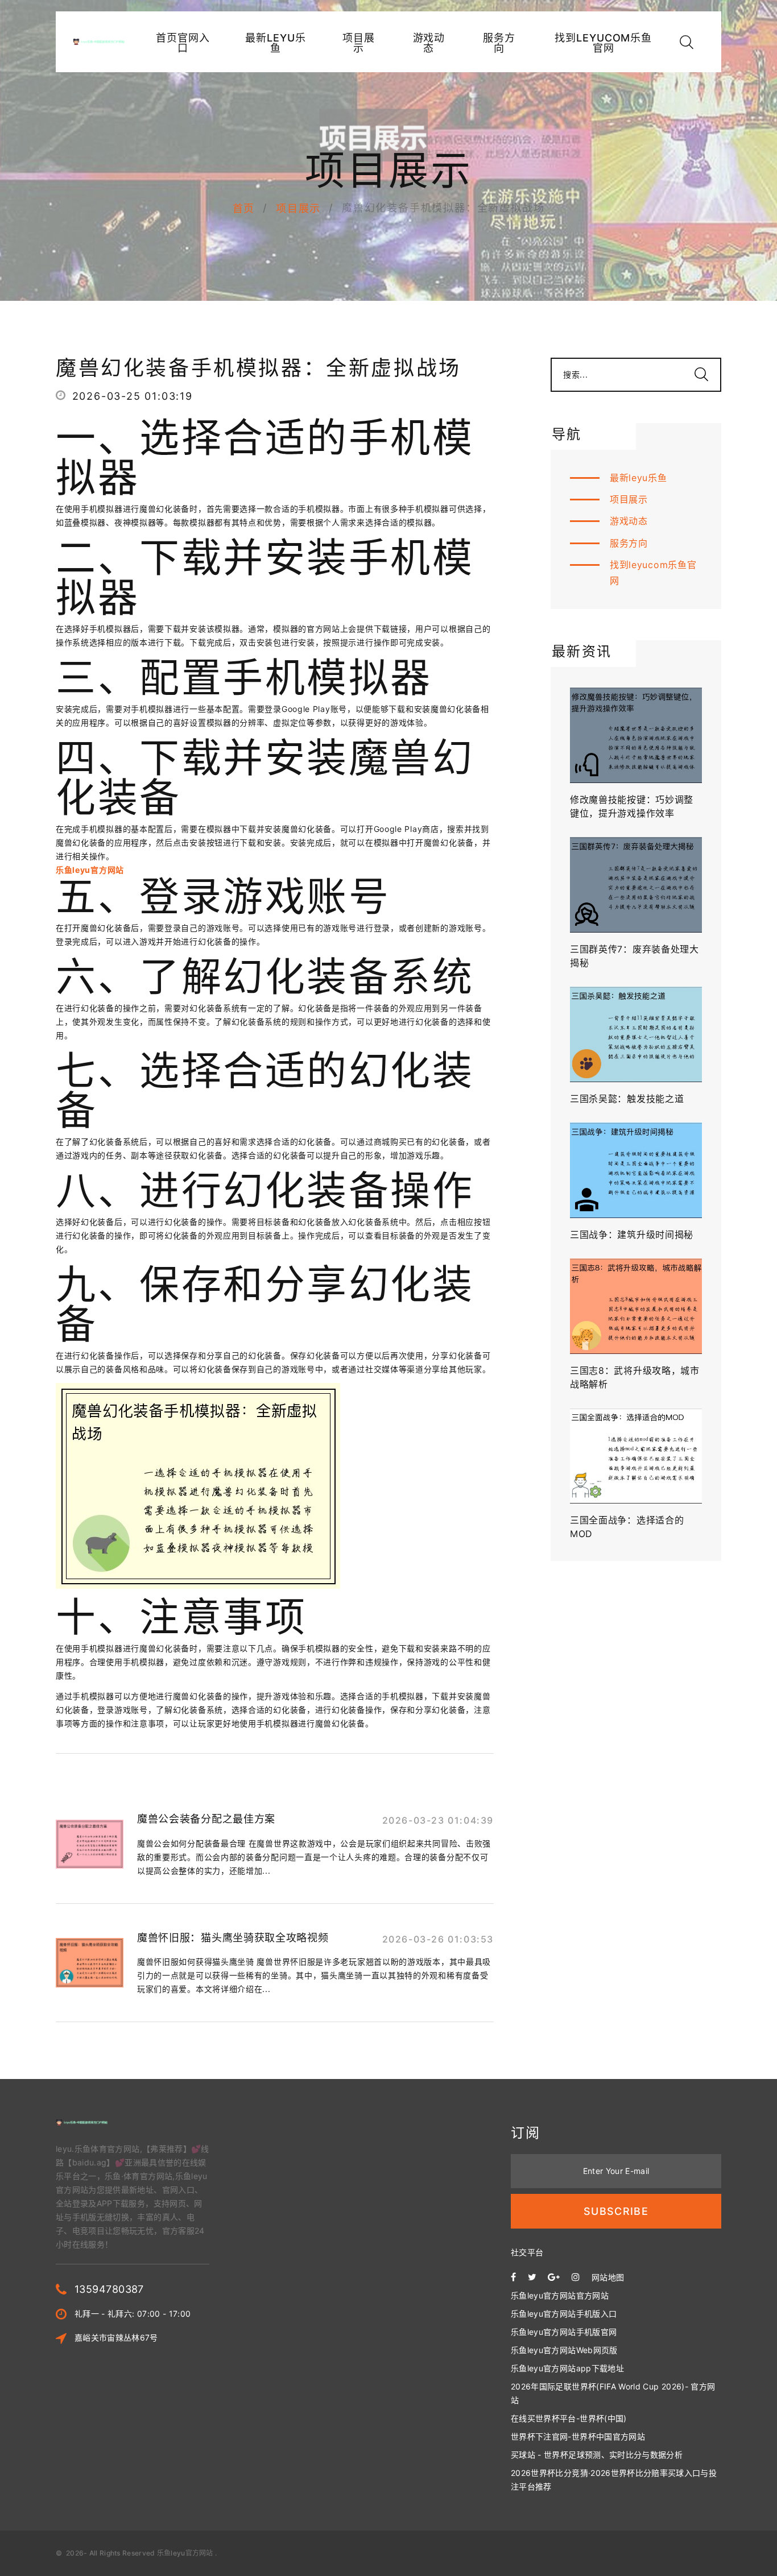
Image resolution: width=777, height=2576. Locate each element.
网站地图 (608, 2277)
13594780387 (109, 2289)
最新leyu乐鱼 (275, 43)
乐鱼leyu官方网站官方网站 (560, 2295)
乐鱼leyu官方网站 (185, 2553)
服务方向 (499, 43)
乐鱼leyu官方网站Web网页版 (564, 2350)
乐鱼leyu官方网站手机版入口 (564, 2314)
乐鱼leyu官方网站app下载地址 (567, 2368)
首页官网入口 (183, 43)
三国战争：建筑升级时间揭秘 (632, 1235)
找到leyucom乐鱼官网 (603, 43)
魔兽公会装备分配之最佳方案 (206, 1819)
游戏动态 (429, 43)
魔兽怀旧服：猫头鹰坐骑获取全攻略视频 (233, 1938)
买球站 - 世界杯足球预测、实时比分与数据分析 (597, 2455)
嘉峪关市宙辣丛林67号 (116, 2337)
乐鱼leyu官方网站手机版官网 (564, 2332)
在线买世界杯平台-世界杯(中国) (569, 2418)
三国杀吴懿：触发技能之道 (627, 1099)
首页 (244, 208)
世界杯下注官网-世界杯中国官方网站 (578, 2436)
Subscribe (616, 2211)
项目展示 (359, 43)
